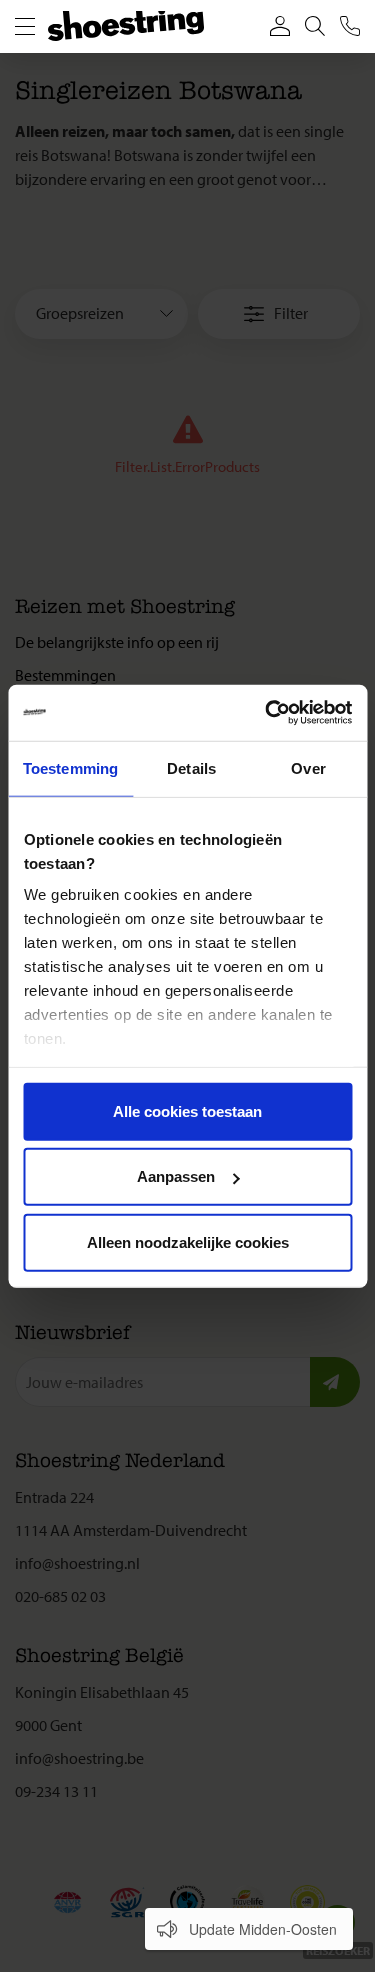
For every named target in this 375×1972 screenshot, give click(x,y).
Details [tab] (191, 767)
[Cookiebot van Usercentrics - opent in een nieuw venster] (267, 713)
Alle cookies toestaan (187, 1110)
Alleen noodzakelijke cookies (188, 1241)
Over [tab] (308, 767)
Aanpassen (176, 1176)
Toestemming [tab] (70, 767)
